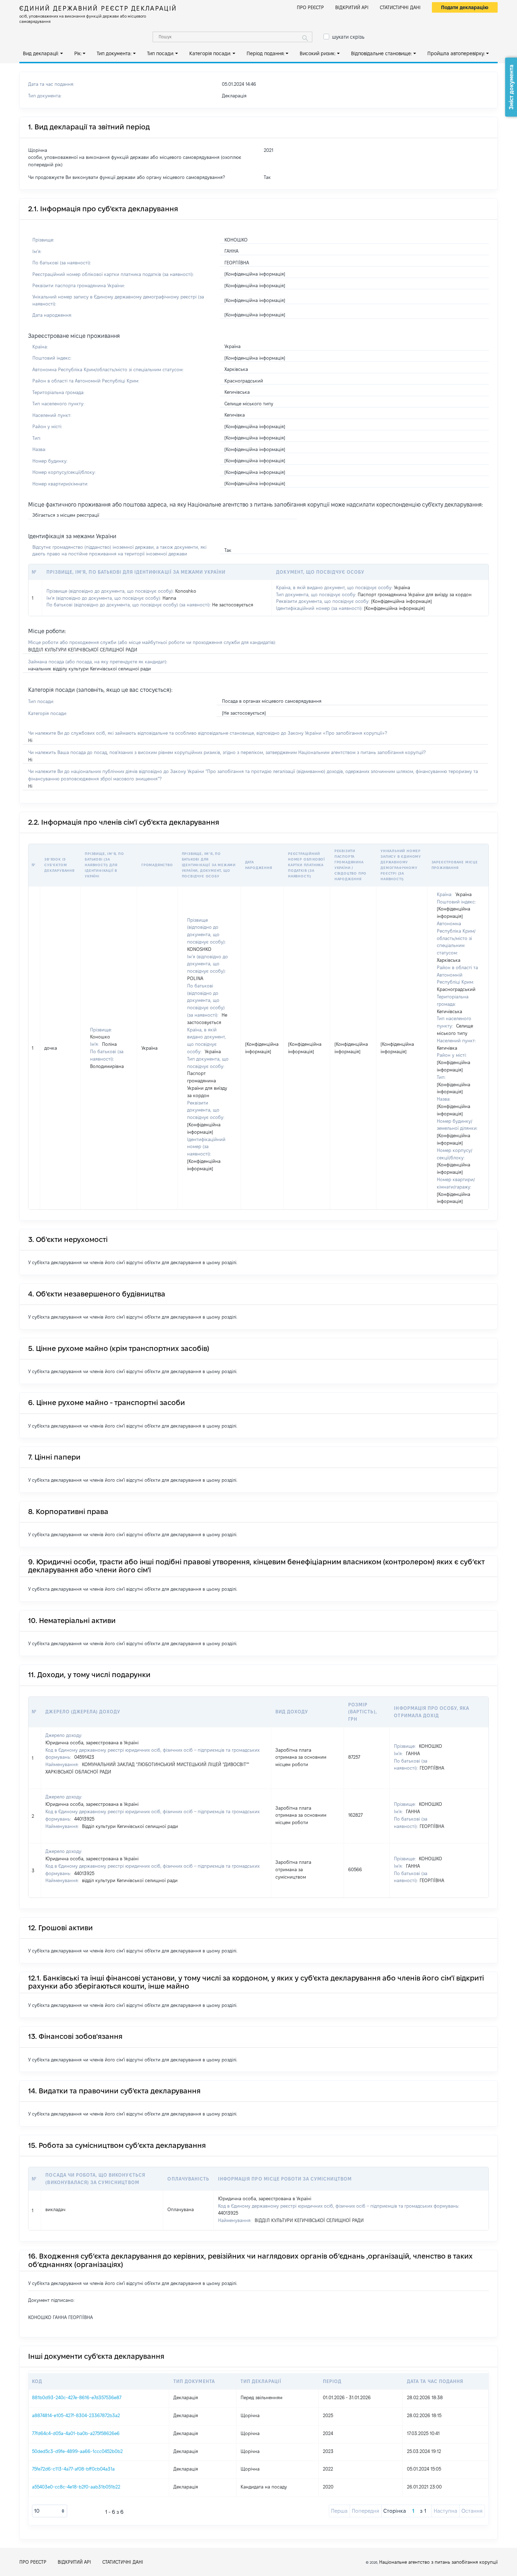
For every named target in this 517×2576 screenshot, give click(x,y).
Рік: (78, 53)
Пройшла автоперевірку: (456, 53)
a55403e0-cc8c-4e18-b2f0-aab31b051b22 (76, 2487)
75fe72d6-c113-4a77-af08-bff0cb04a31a (73, 2469)
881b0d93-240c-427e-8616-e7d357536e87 (77, 2397)
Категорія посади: (210, 53)
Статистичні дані (400, 7)
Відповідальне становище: (381, 53)
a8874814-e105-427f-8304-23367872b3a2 (76, 2415)
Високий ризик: (318, 53)
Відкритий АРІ (352, 7)
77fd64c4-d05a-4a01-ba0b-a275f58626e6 (76, 2433)
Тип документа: (114, 53)
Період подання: (266, 53)
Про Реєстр (310, 7)
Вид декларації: (41, 53)
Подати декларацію (465, 7)
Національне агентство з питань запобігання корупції (438, 2562)
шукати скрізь (348, 37)
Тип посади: (161, 53)
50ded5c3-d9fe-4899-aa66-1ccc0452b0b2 (77, 2451)
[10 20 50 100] (50, 2511)
